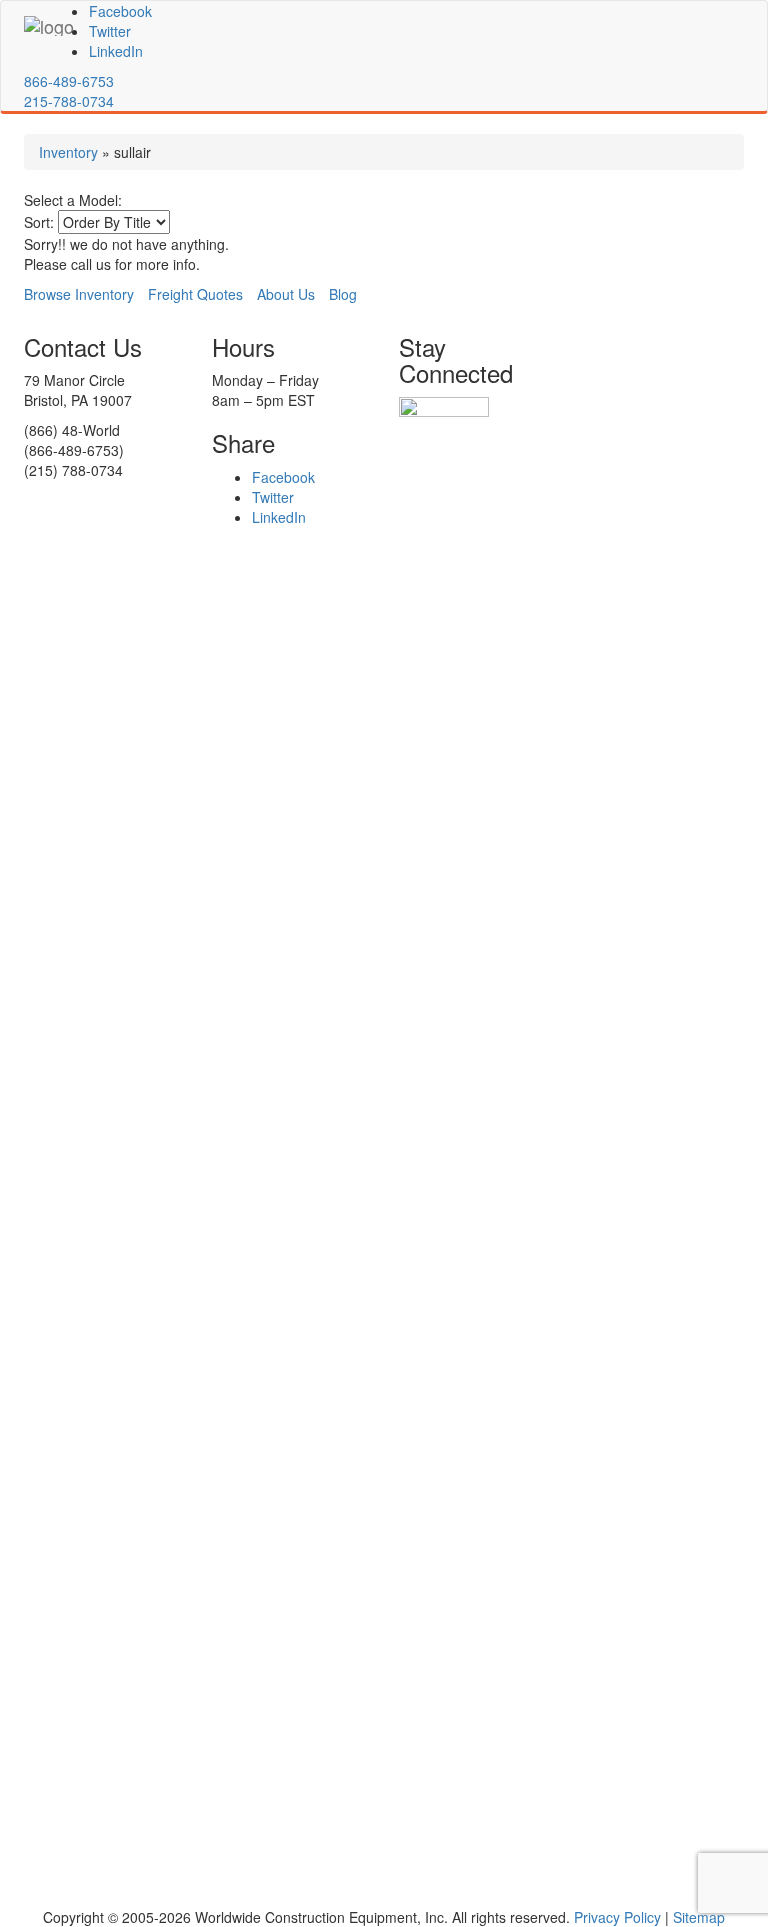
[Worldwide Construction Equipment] (49, 26)
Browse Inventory (79, 294)
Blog (343, 294)
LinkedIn (116, 51)
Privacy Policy (617, 1917)
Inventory (68, 152)
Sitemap (699, 1917)
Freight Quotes (195, 294)
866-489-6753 (69, 81)
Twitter (110, 31)
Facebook (120, 11)
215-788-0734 (69, 101)
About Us (286, 294)
